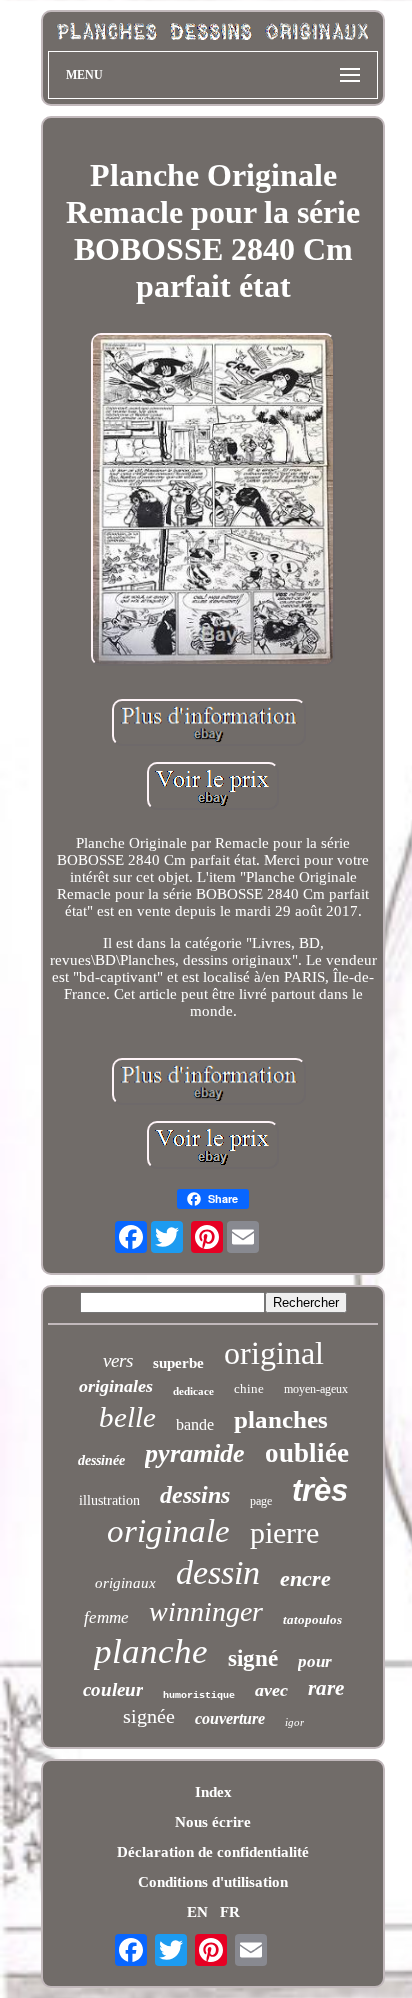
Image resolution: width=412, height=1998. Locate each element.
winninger (206, 1611)
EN (197, 1912)
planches (281, 1419)
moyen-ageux (316, 1389)
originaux (125, 1583)
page (261, 1501)
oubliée (307, 1453)
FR (230, 1912)
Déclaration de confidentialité (213, 1852)
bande (195, 1424)
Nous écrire (213, 1822)
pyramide (195, 1453)
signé (253, 1658)
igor (294, 1722)
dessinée (101, 1460)
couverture (230, 1718)
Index (213, 1792)
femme (106, 1617)
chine (249, 1388)
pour (315, 1661)
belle (127, 1417)
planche (151, 1651)
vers (118, 1360)
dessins (195, 1495)
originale (168, 1531)
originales (116, 1386)
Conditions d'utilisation (213, 1882)
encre (305, 1578)
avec (271, 1690)
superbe (178, 1363)
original (274, 1353)
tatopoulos (312, 1619)
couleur (113, 1689)
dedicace (193, 1391)
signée (149, 1716)
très (320, 1490)
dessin (218, 1572)
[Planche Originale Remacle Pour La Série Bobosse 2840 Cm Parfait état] (213, 501)
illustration (109, 1500)
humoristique (199, 1695)
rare (326, 1688)
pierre (284, 1532)
